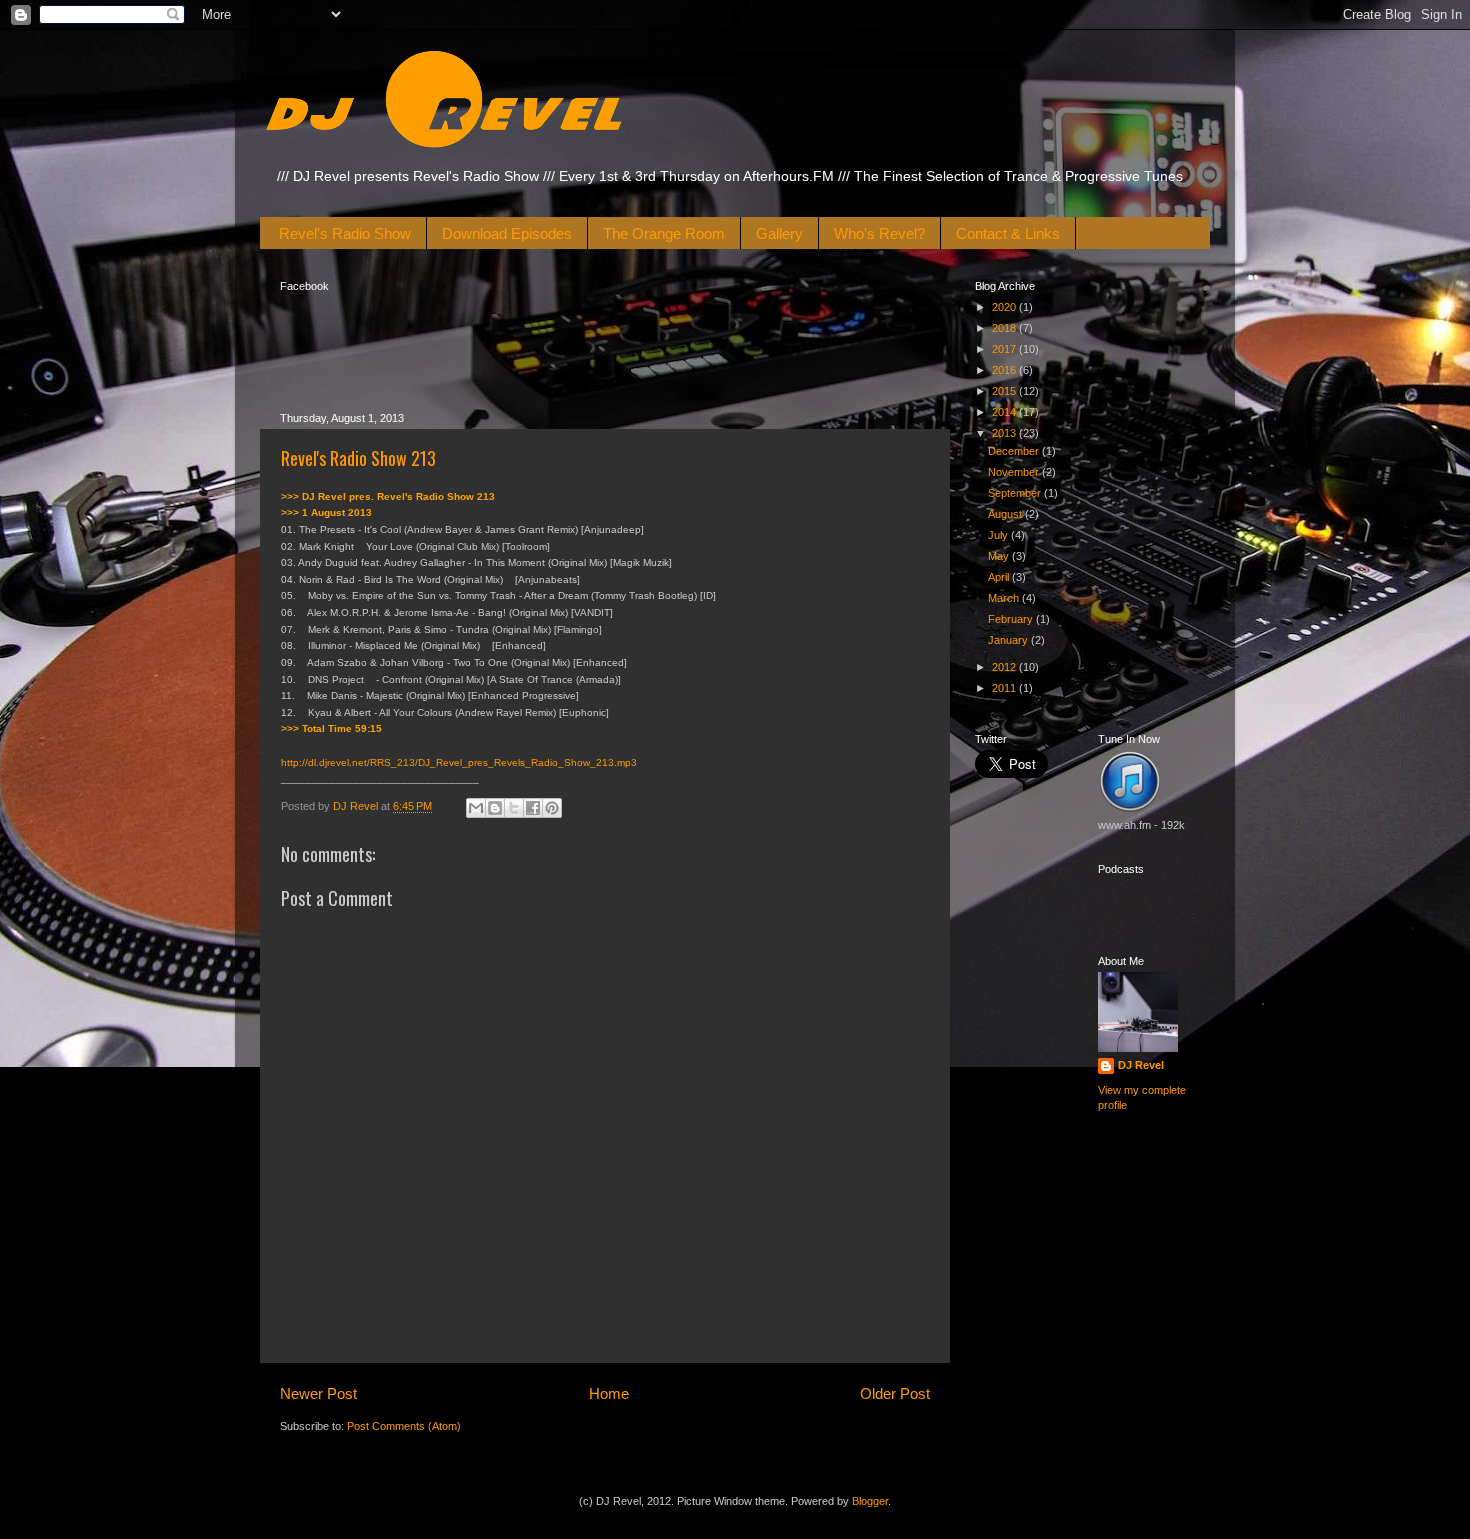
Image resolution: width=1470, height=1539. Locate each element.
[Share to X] (514, 808)
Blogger (870, 1501)
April (1000, 577)
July (999, 535)
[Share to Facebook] (533, 808)
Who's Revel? (879, 233)
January (1009, 640)
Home (609, 1393)
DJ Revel (1141, 1065)
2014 (1005, 412)
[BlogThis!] (495, 808)
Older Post (895, 1393)
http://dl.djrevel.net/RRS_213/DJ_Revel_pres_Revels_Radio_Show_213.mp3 (459, 762)
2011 (1005, 688)
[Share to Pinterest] (552, 808)
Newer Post (318, 1393)
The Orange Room (664, 233)
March (1005, 598)
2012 (1005, 667)
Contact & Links (1008, 233)
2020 (1005, 307)
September (1016, 493)
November (1015, 472)
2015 (1005, 391)
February (1012, 619)
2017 (1005, 349)
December (1015, 451)
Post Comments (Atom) (404, 1426)
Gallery (779, 233)
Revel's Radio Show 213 (358, 458)
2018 (1005, 328)
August (1006, 514)
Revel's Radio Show (345, 233)
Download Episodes (507, 233)
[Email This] (476, 808)
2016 (1005, 370)
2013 (1005, 433)
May (1000, 556)
